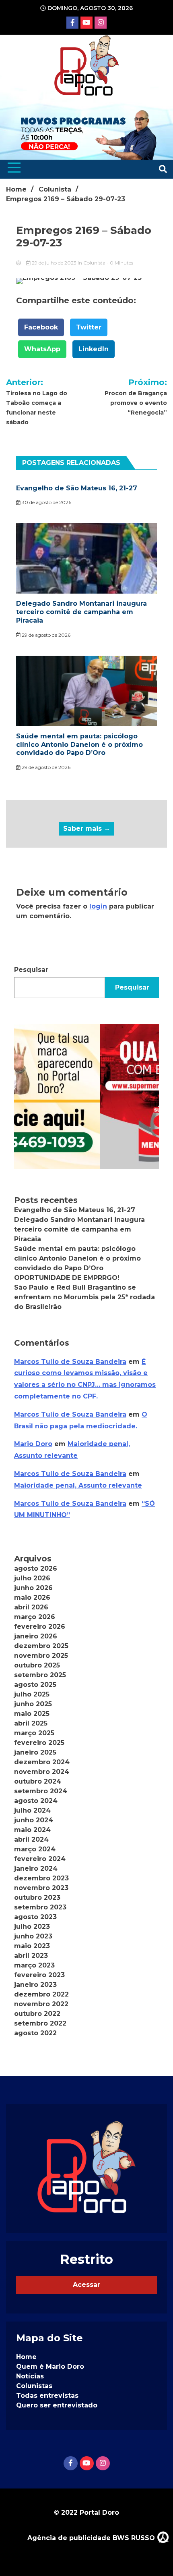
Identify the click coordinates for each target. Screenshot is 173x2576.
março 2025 (34, 1733)
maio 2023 (32, 1946)
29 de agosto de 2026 (45, 635)
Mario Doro (33, 1444)
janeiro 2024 (36, 1868)
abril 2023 (31, 1956)
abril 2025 (31, 1723)
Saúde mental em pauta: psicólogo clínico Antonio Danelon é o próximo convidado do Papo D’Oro (79, 745)
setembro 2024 (41, 1791)
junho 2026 (33, 1588)
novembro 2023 (41, 1888)
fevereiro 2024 (40, 1859)
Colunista (94, 263)
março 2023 (34, 1965)
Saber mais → (87, 828)
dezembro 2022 (41, 1994)
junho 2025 (33, 1704)
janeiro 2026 (36, 1636)
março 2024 (35, 1849)
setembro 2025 (40, 1675)
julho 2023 (32, 1927)
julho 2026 (32, 1578)
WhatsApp (42, 349)
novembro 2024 (42, 1772)
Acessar (86, 2285)
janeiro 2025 (35, 1752)
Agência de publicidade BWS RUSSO (92, 2538)
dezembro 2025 (41, 1646)
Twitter (89, 327)
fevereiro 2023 (39, 1975)
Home (26, 2357)
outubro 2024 (38, 1781)
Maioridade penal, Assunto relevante (78, 1485)
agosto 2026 (36, 1568)
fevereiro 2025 (39, 1743)
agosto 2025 (35, 1685)
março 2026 (35, 1617)
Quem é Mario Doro (50, 2367)
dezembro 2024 (42, 1762)
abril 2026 (31, 1607)
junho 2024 (34, 1820)
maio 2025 (32, 1714)
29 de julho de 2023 (54, 263)
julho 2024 (32, 1810)
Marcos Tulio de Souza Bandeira (70, 1362)
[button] (86, 1096)
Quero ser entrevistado (57, 2405)
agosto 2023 (35, 1917)
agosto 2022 (35, 2033)
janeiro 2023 (35, 1985)
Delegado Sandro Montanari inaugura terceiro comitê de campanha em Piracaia (81, 612)
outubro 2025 (37, 1665)
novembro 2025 (41, 1656)
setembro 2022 (40, 2023)
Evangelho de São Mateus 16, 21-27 (77, 488)
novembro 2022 (41, 2004)
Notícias (30, 2376)
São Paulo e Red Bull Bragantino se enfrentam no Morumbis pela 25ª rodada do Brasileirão (84, 1297)
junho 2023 (33, 1936)
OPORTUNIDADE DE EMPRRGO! (67, 1278)
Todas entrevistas (47, 2396)
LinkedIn (94, 349)
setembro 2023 (40, 1907)
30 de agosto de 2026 (46, 502)
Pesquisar (31, 970)
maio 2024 (32, 1830)
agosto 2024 (36, 1801)
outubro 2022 (37, 2014)
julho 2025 (32, 1694)
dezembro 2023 (41, 1878)
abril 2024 (31, 1839)
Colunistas (34, 2386)
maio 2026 (32, 1597)
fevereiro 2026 (40, 1627)
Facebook (41, 327)
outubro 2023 (37, 1898)
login (98, 906)
